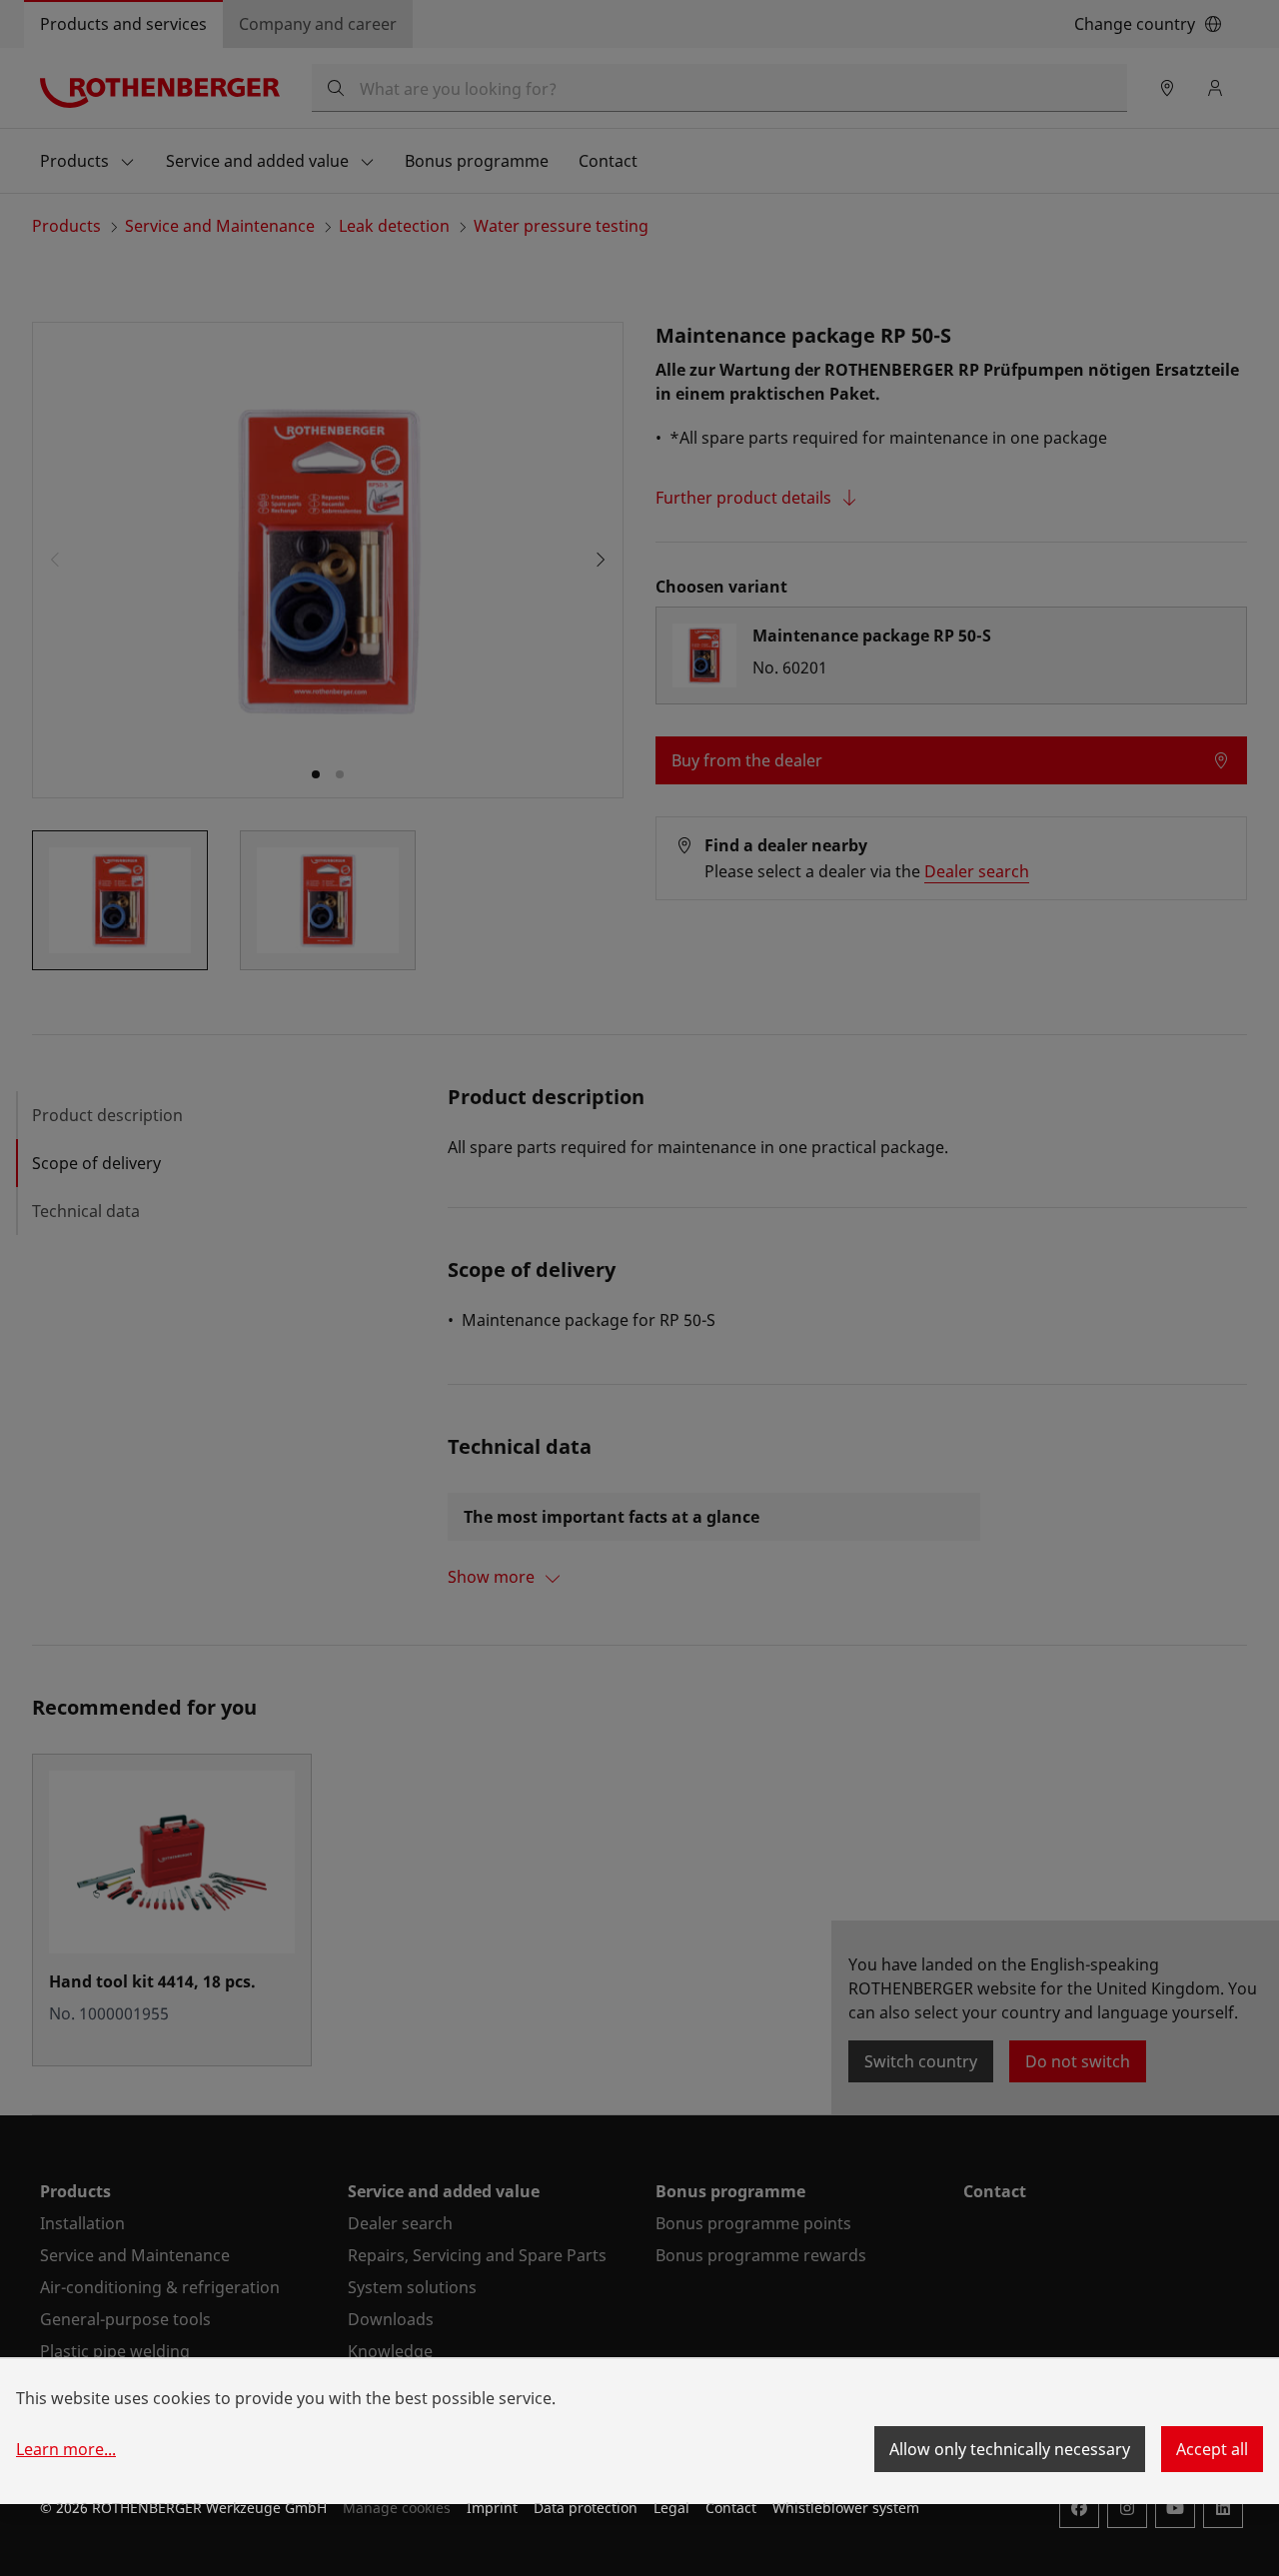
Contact (731, 2508)
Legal (671, 2508)
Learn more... (66, 2449)
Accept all (1212, 2449)
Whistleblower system (846, 2508)
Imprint (492, 2508)
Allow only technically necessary (1010, 2449)
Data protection (586, 2508)
